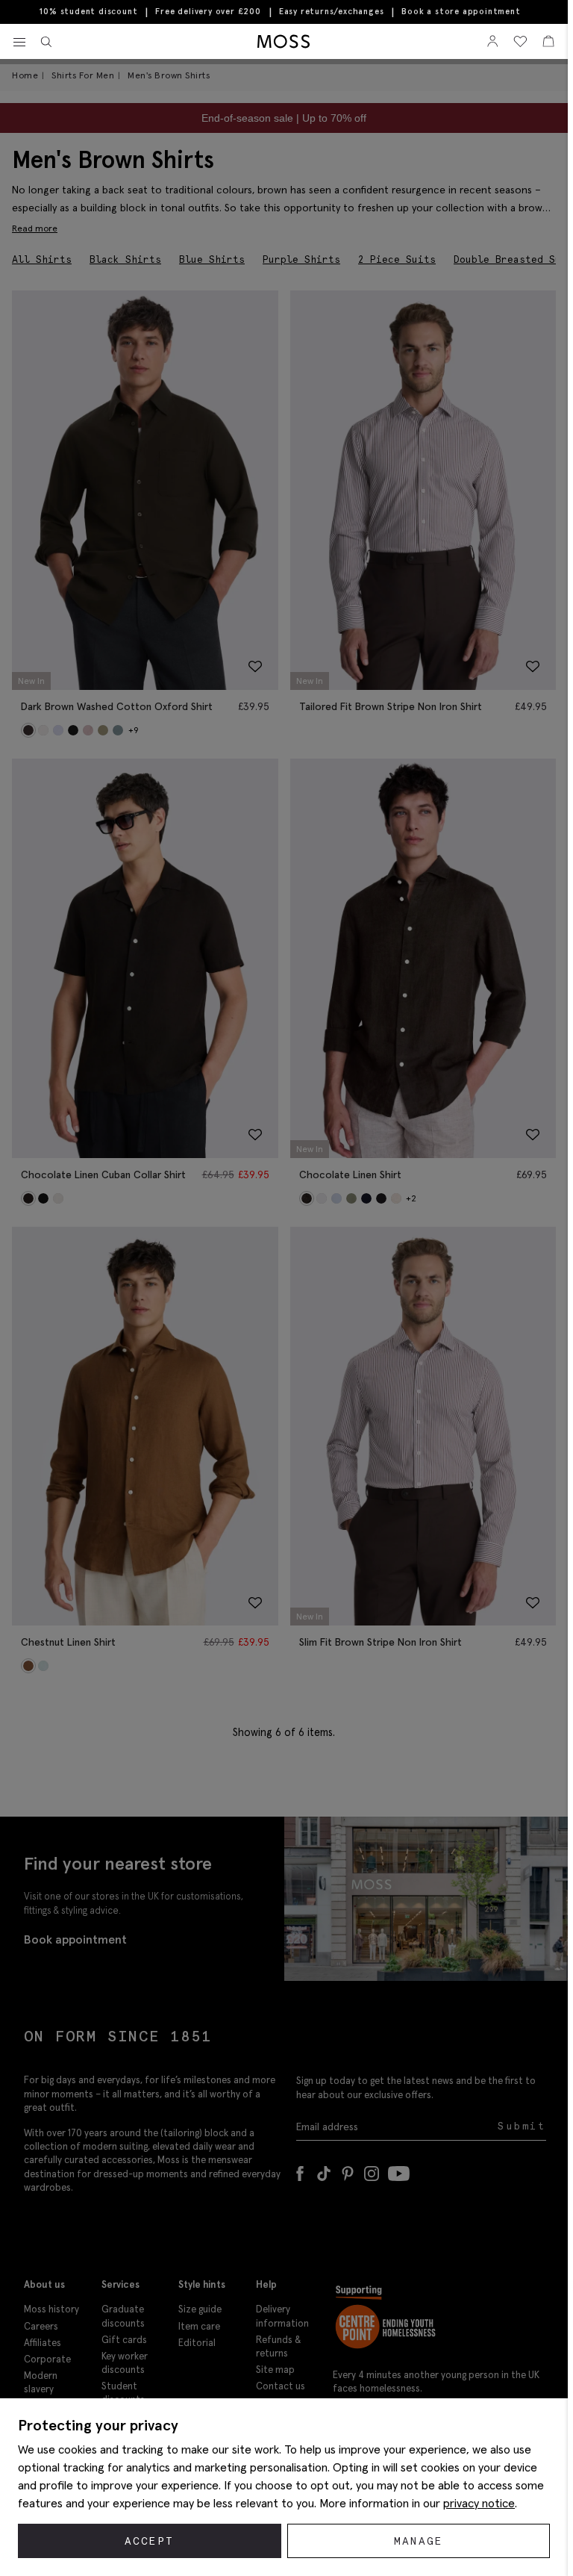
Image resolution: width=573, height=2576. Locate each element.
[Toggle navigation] (19, 43)
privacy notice (479, 2503)
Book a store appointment (461, 12)
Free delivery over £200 (208, 11)
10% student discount (88, 11)
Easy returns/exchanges (332, 11)
